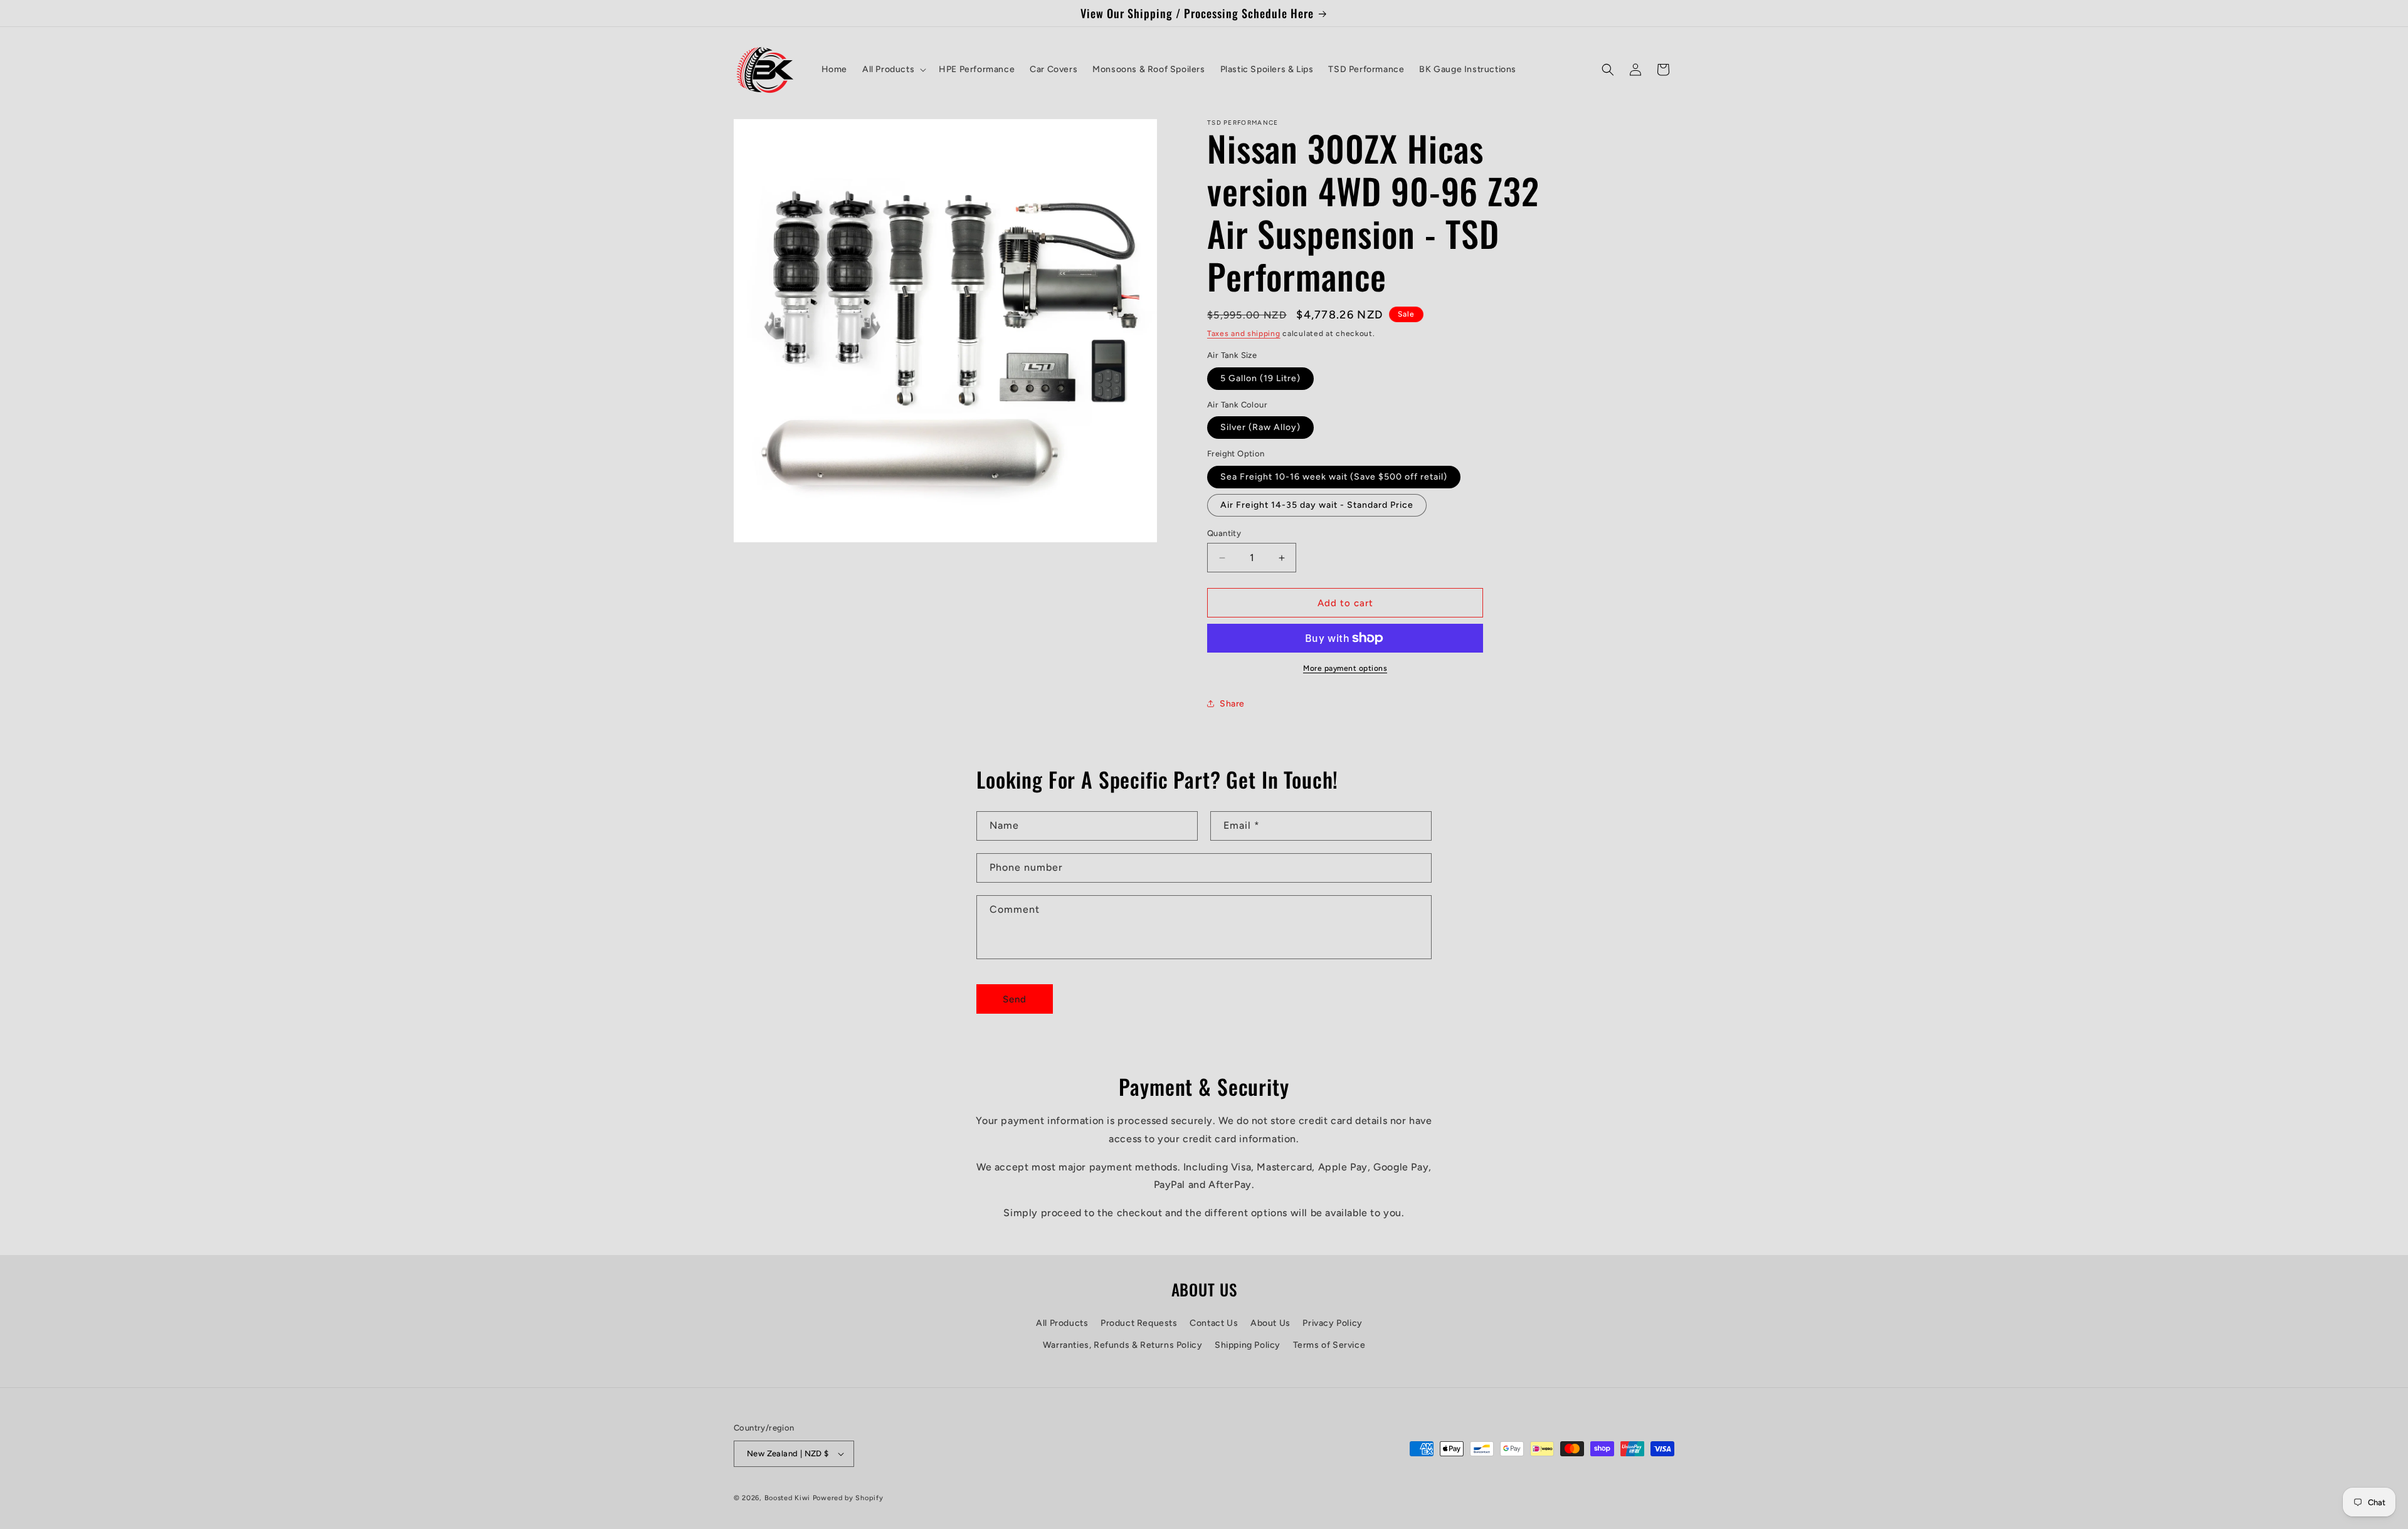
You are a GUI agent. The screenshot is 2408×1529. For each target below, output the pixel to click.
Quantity (1224, 533)
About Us (1270, 1323)
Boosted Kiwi (787, 1498)
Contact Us (1214, 1323)
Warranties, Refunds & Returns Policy (1123, 1345)
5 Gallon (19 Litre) (1260, 378)
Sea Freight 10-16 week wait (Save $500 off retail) (1334, 477)
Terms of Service (1329, 1345)
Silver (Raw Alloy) (1260, 427)
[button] (893, 70)
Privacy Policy (1332, 1323)
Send (1015, 999)
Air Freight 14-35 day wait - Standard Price (1317, 505)
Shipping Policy (1248, 1345)
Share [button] (1232, 704)
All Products (1062, 1323)
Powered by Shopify (848, 1498)
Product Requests (1139, 1323)
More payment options (1345, 668)
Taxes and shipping (1244, 334)
